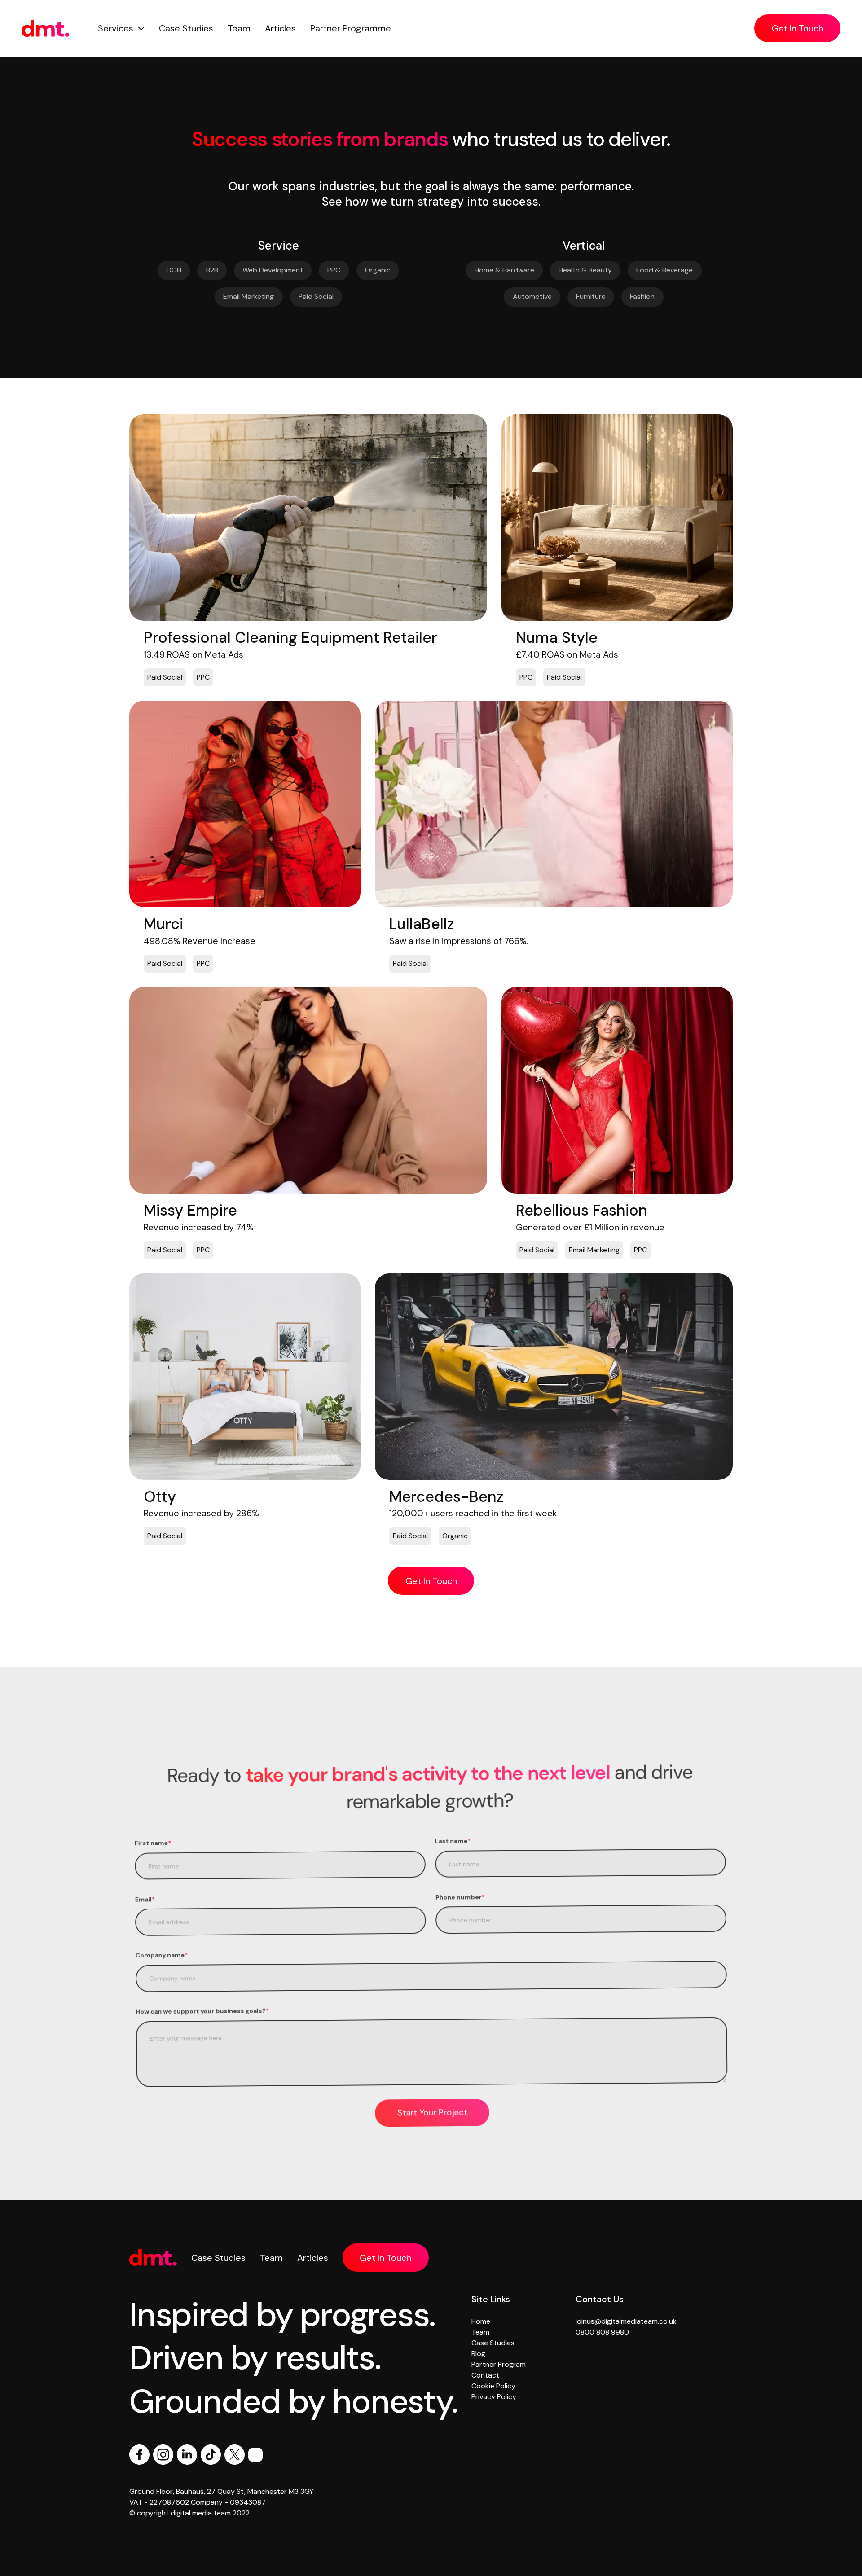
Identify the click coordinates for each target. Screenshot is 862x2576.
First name (153, 1843)
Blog (478, 2354)
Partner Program (499, 2364)
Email (145, 1899)
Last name (453, 1841)
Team (239, 28)
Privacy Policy (494, 2397)
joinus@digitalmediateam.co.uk (626, 2321)
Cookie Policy (493, 2386)
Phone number (460, 1897)
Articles (280, 28)
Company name (162, 1955)
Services (116, 28)
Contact (485, 2375)
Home (481, 2321)
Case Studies (186, 28)
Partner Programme (351, 28)
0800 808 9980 (602, 2332)
